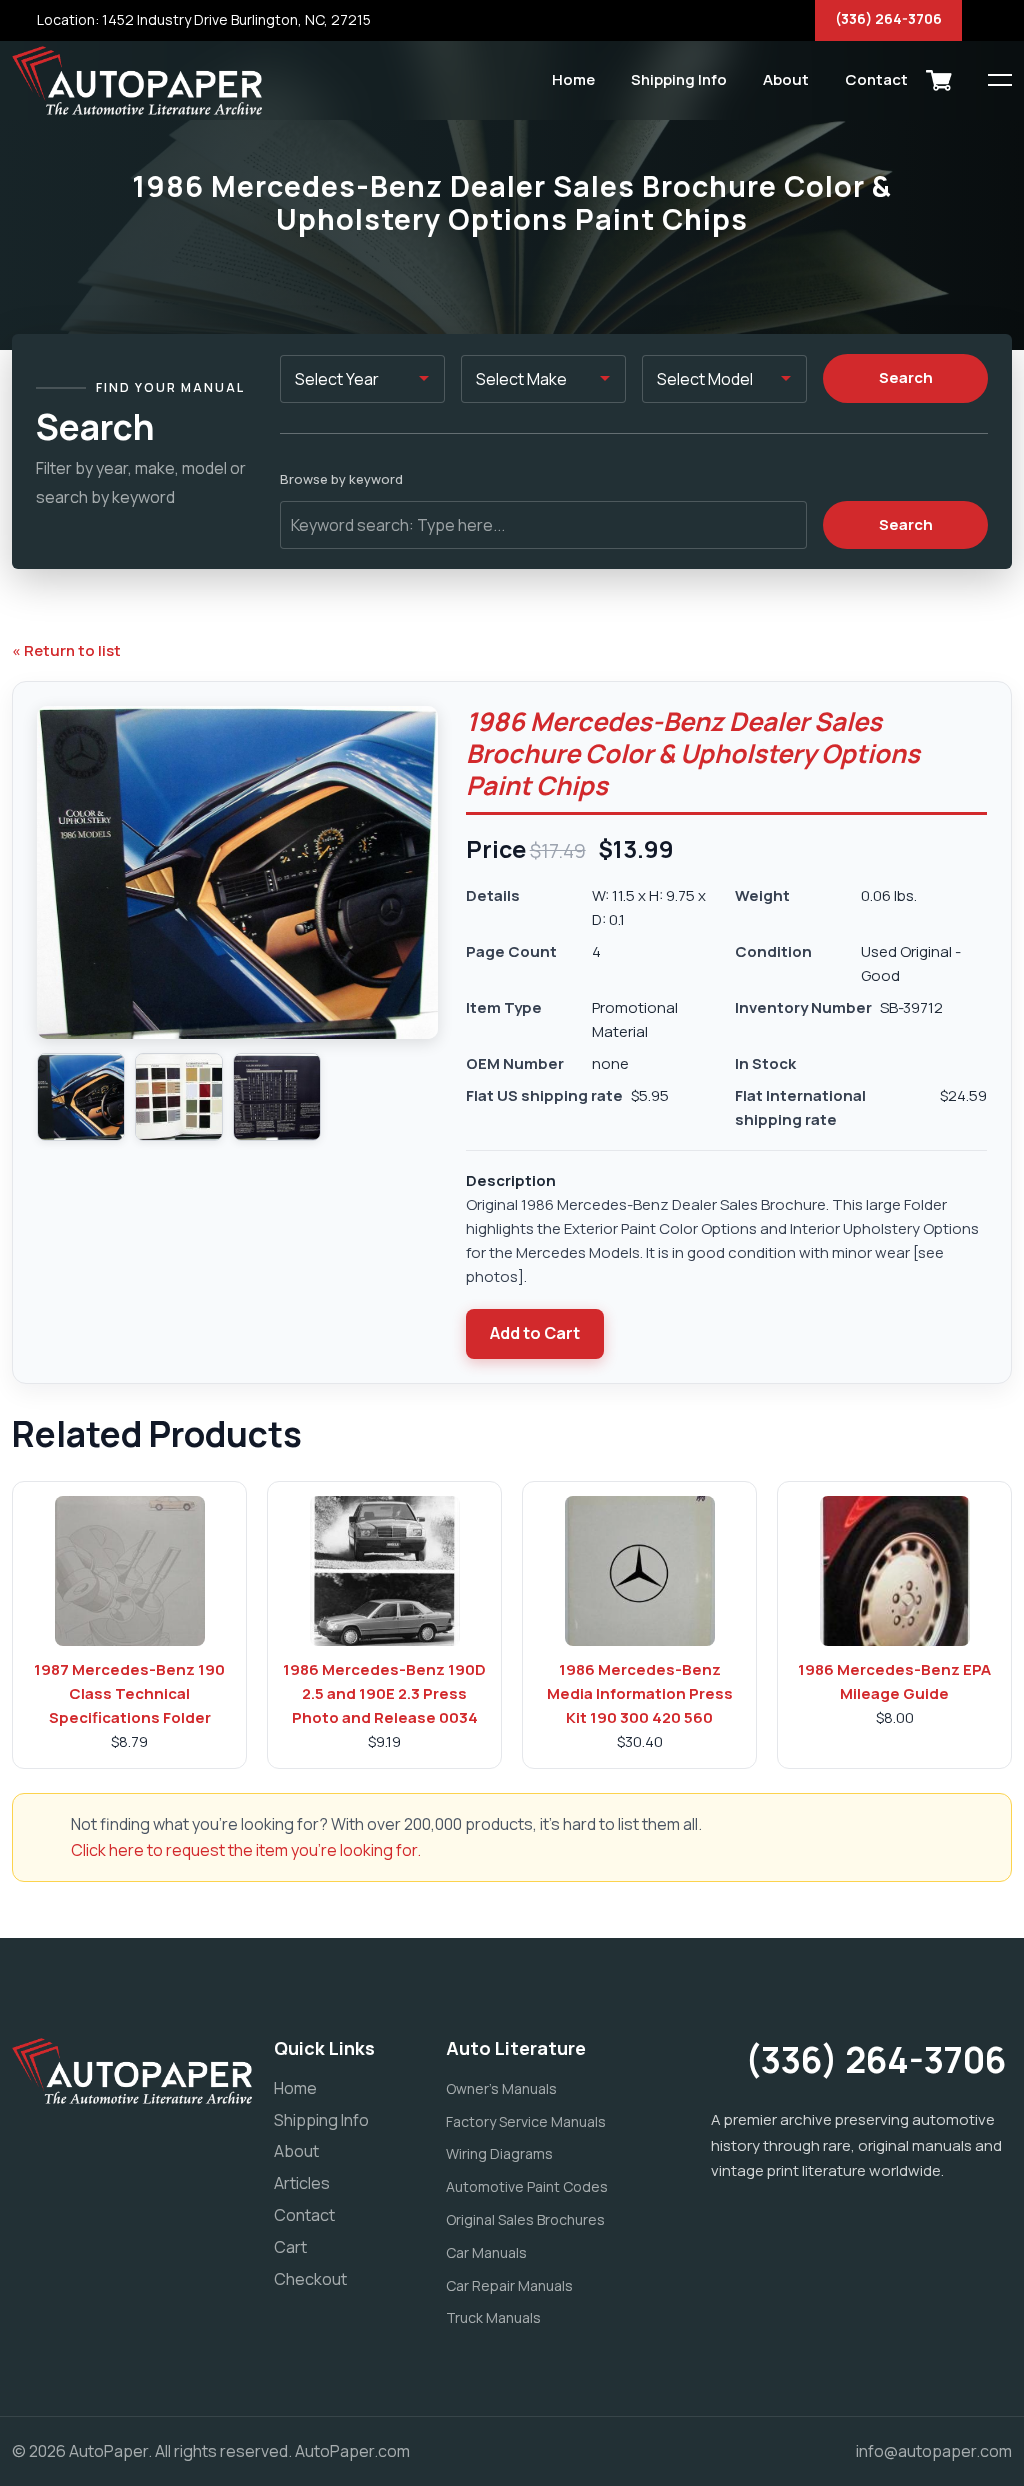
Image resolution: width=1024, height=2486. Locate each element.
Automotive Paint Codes (527, 2186)
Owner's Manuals (501, 2088)
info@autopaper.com (934, 2451)
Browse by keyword (341, 479)
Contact (876, 79)
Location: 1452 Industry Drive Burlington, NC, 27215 (202, 19)
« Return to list (66, 650)
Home (573, 79)
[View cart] (939, 80)
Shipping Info (679, 79)
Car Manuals (486, 2252)
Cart (290, 2247)
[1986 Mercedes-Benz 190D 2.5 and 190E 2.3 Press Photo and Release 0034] (385, 1571)
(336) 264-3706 (888, 18)
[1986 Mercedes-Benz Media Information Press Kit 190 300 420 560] (640, 1571)
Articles (302, 2183)
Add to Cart (535, 1333)
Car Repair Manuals (509, 2285)
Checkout (310, 2279)
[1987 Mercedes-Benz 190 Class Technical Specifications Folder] (130, 1571)
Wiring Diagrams (499, 2153)
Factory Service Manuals (526, 2121)
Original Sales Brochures (525, 2219)
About (786, 79)
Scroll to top (44, 1247)
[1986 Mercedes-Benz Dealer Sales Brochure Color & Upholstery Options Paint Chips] (81, 1097)
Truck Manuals (493, 2317)
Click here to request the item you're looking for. (246, 1850)
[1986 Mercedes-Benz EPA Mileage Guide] (895, 1571)
